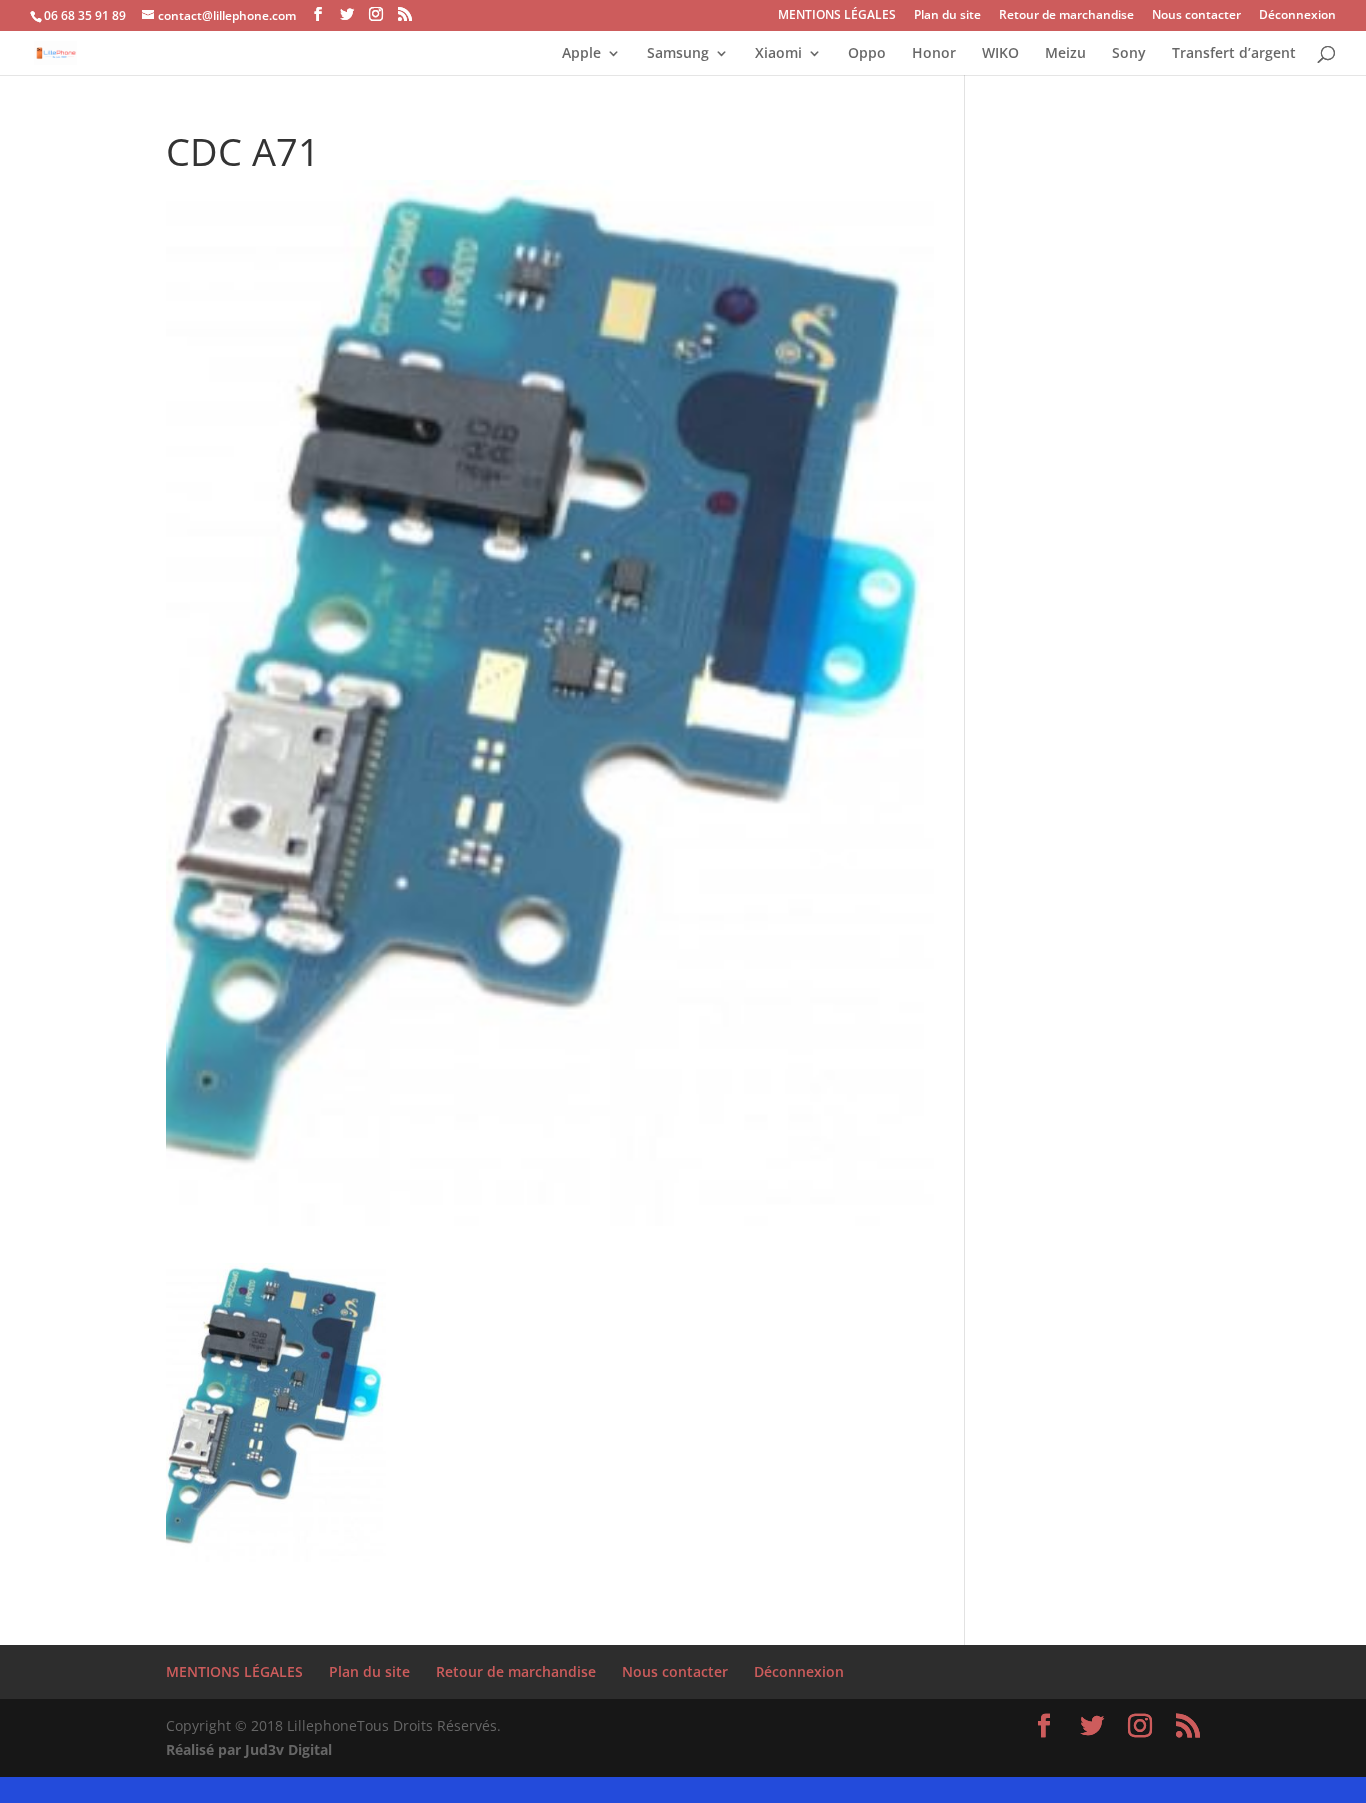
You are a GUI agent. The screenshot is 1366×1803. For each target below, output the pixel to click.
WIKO (1000, 54)
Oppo (867, 54)
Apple (581, 54)
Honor (934, 54)
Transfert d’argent (1234, 54)
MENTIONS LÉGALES (837, 16)
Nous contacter (1196, 16)
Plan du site (947, 16)
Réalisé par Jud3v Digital (249, 1749)
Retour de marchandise (1066, 16)
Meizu (1065, 54)
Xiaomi (778, 54)
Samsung (678, 54)
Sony (1129, 54)
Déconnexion (1297, 16)
